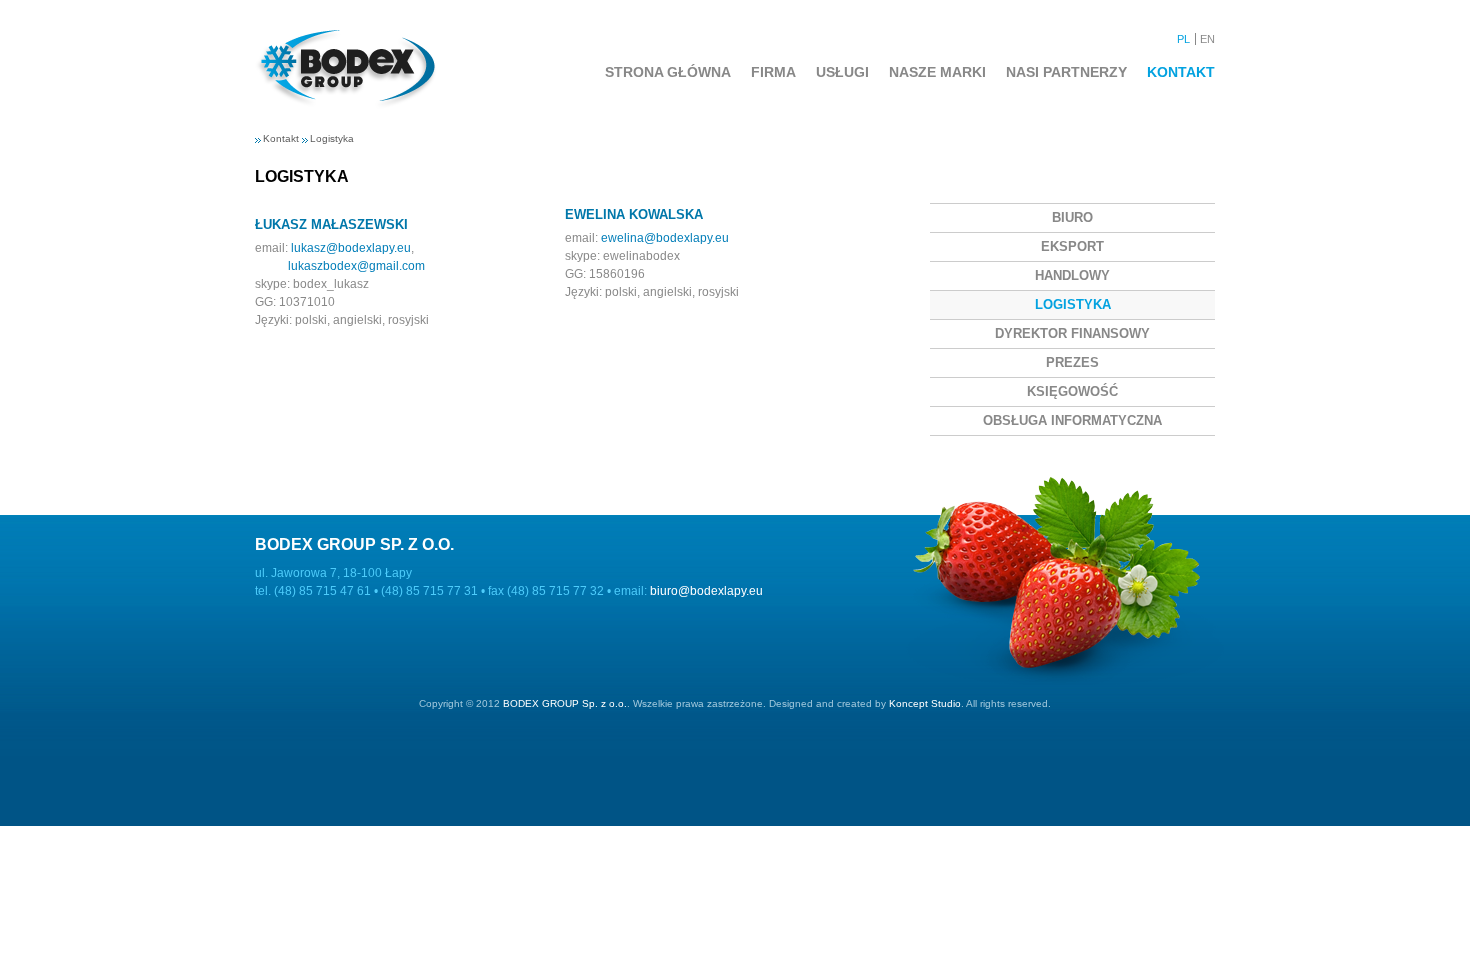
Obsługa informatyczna (1072, 420)
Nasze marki (937, 72)
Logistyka (332, 138)
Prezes (1072, 362)
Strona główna (668, 72)
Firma (773, 72)
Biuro (1072, 217)
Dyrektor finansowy (1072, 333)
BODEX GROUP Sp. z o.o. (565, 703)
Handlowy (1072, 275)
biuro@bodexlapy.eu (706, 591)
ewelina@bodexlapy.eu (665, 238)
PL (1183, 39)
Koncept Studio (925, 703)
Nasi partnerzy (1066, 72)
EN (1207, 39)
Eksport (1072, 246)
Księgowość (1072, 391)
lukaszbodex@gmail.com (356, 266)
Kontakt (1181, 72)
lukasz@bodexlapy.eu (351, 248)
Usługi (842, 72)
